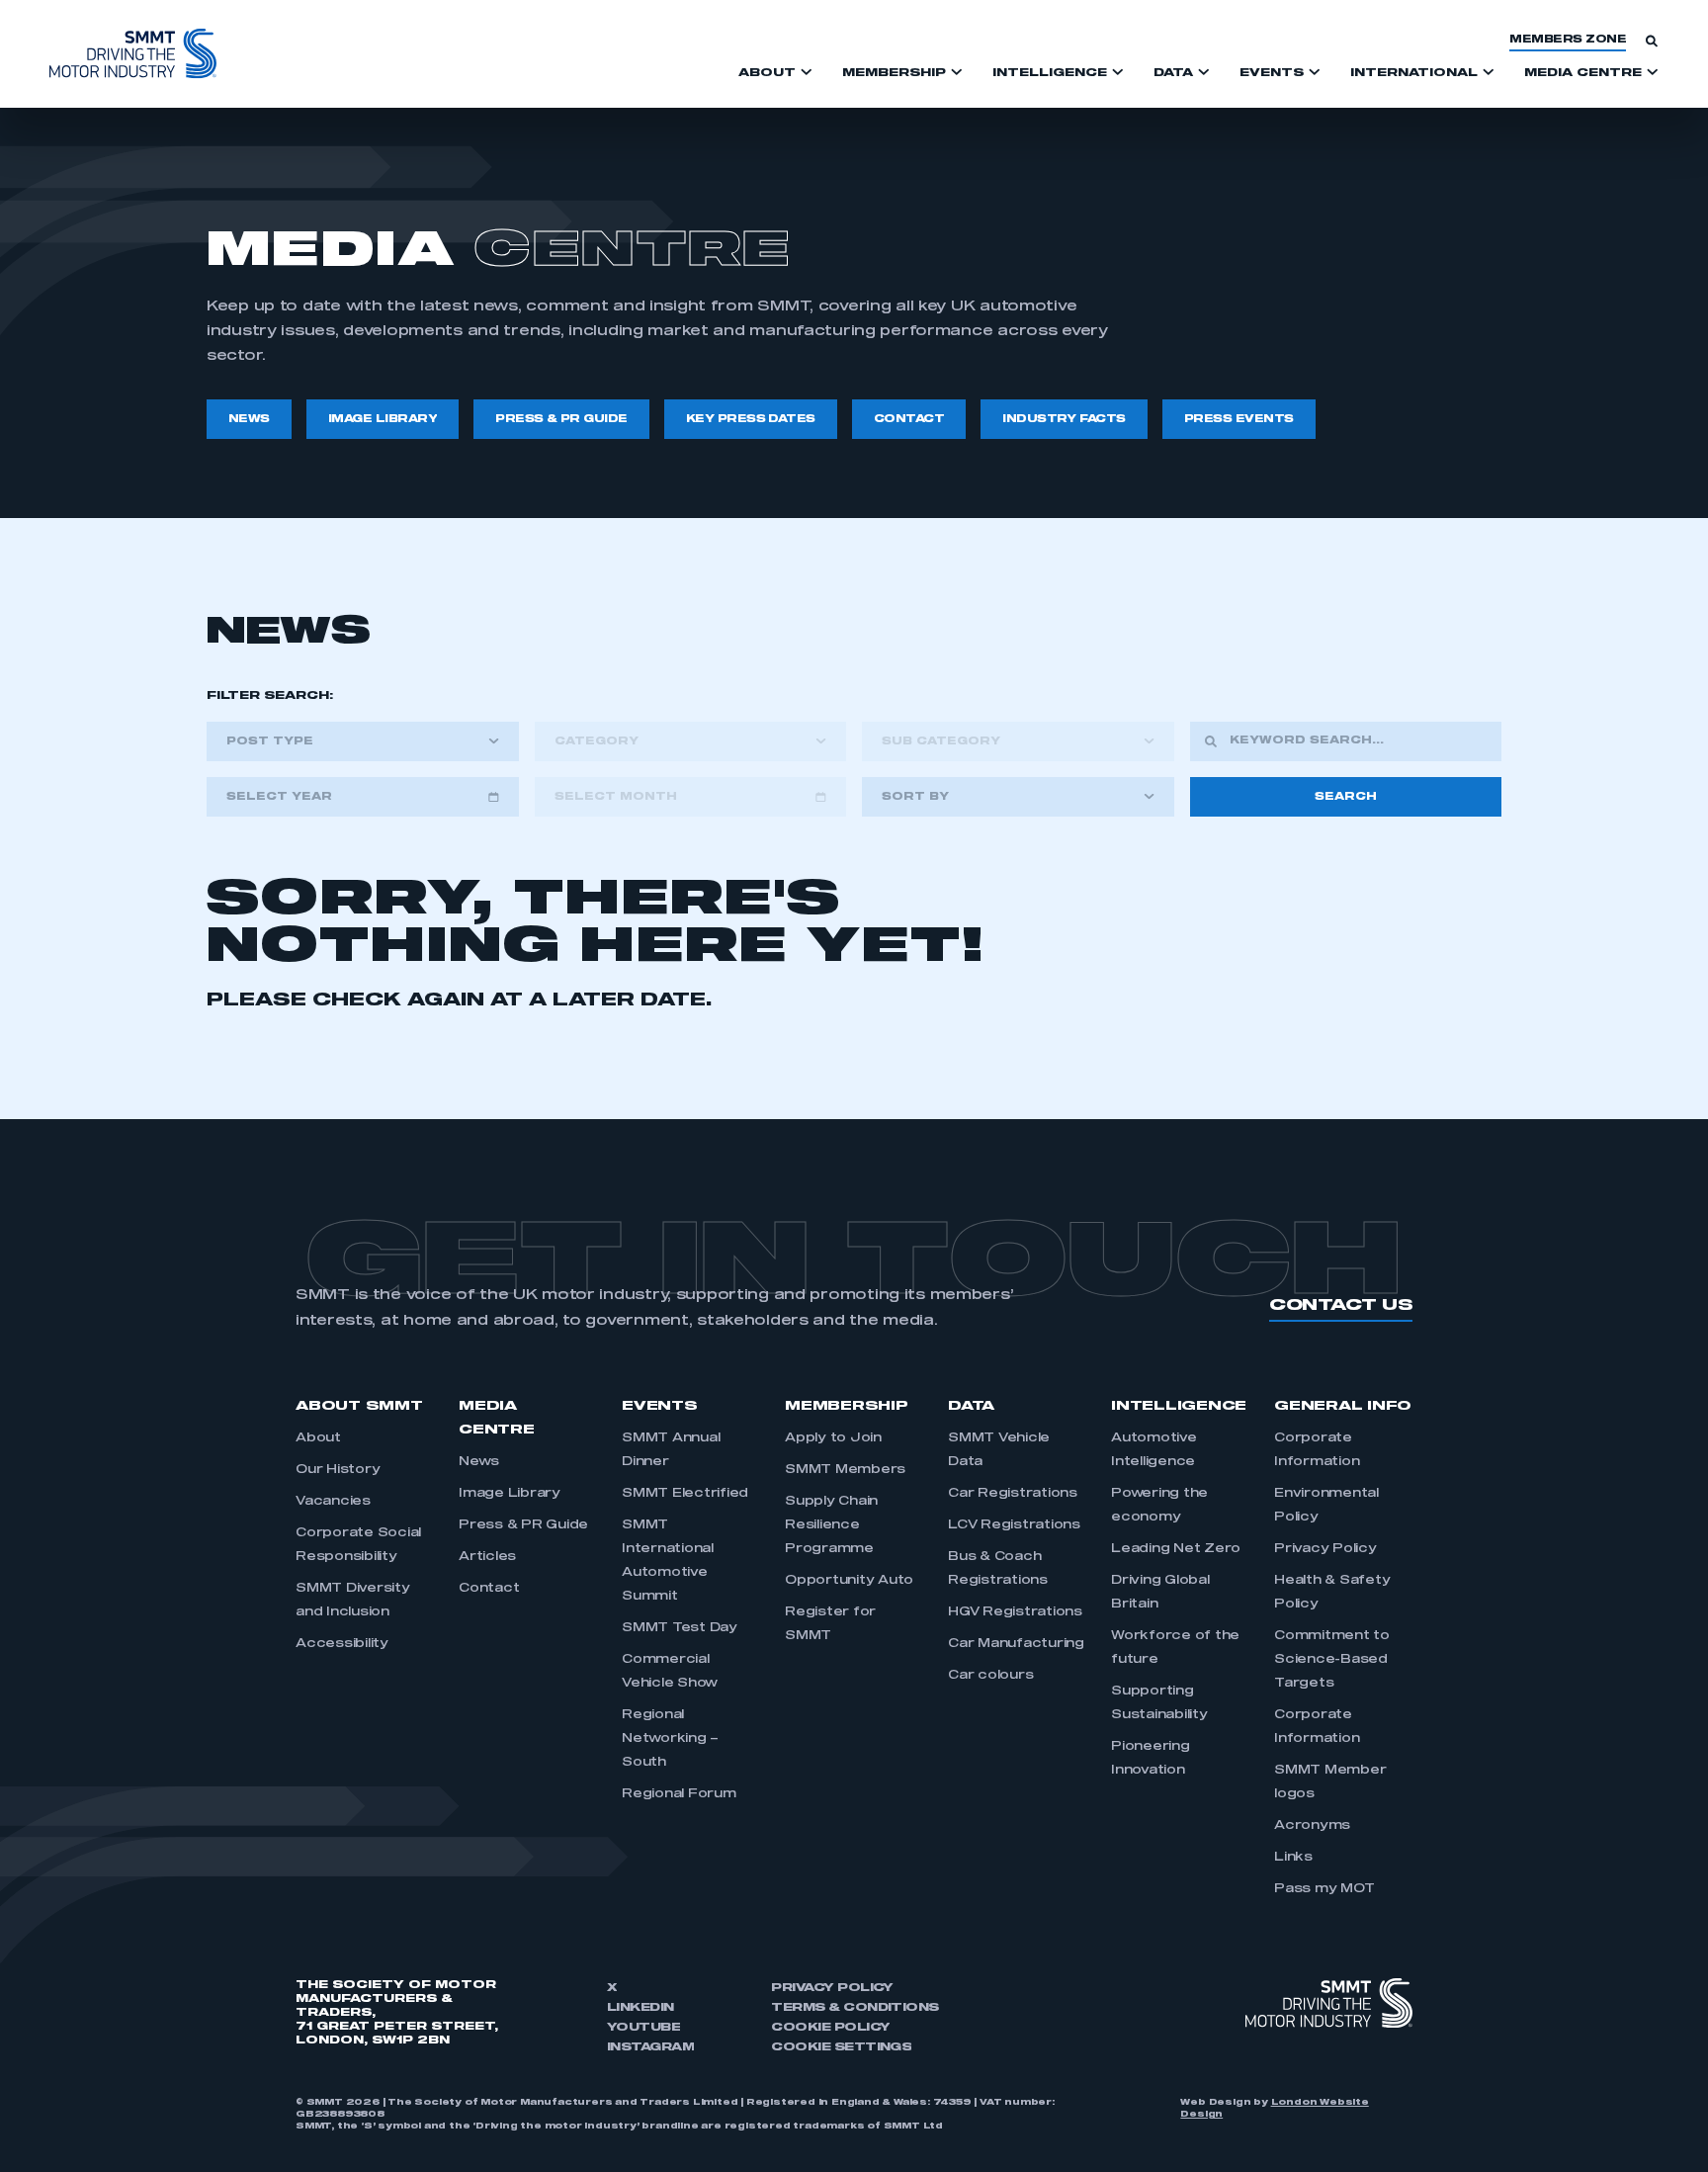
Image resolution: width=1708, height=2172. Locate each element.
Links (1293, 1858)
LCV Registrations (1014, 1525)
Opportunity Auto (849, 1581)
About (318, 1438)
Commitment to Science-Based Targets (1332, 1660)
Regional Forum (679, 1794)
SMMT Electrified (685, 1494)
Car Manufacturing (1016, 1644)
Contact (489, 1589)
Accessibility (342, 1644)
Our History (338, 1470)
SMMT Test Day (680, 1628)
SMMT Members (845, 1470)
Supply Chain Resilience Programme (831, 1525)
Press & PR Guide (523, 1525)
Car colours (990, 1676)
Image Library (510, 1494)
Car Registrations (1013, 1494)
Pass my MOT (1324, 1889)
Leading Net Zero (1176, 1549)
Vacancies (333, 1502)
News (479, 1462)
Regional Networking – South (670, 1739)
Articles (487, 1557)
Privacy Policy (1325, 1549)
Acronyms (1312, 1826)
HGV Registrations (1015, 1612)
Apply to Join (833, 1438)
